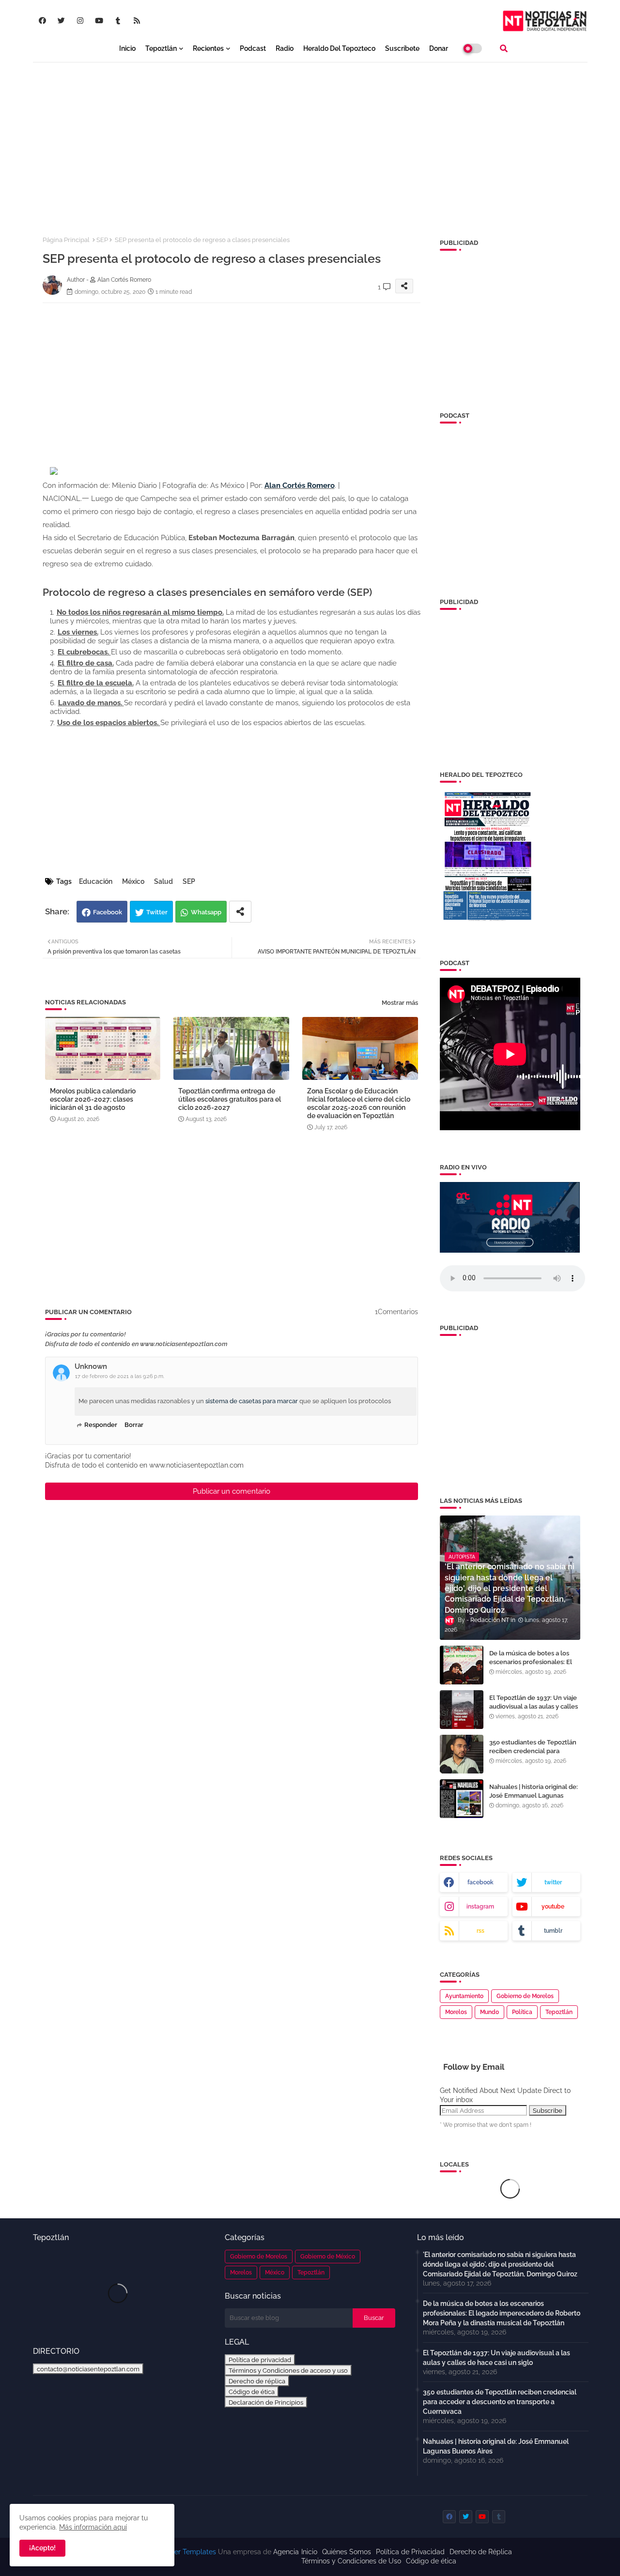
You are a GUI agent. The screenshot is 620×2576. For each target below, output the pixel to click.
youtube (553, 1907)
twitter (553, 1882)
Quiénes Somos (347, 2552)
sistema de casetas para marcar (252, 1401)
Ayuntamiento (464, 1996)
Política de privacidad (260, 2360)
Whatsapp (206, 912)
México (133, 881)
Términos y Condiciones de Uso (351, 2561)
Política (522, 2012)
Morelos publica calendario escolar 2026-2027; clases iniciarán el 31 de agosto (93, 1099)
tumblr (553, 1931)
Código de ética (252, 2392)
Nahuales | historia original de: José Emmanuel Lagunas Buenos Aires (534, 1796)
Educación (96, 881)
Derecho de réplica (257, 2381)
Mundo (489, 2012)
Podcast (253, 48)
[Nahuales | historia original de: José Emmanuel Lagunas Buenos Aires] (462, 1799)
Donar (439, 48)
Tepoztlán (161, 48)
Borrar (134, 1425)
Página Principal (66, 240)
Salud (163, 881)
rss (480, 1931)
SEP (102, 240)
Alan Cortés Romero (300, 485)
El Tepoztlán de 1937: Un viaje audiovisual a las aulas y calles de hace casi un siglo (534, 1706)
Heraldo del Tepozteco (339, 48)
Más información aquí (93, 2527)
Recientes (208, 48)
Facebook (108, 912)
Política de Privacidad (410, 2552)
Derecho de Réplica (481, 2552)
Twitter (157, 912)
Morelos (456, 2012)
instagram (480, 1907)
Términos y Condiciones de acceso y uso (288, 2370)
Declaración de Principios (266, 2402)
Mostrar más (400, 1003)
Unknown (91, 1366)
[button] (504, 48)
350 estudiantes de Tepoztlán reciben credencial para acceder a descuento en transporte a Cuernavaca (533, 1756)
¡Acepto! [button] (42, 2548)
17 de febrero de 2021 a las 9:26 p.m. (120, 1376)
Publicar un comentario (232, 1491)
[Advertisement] (310, 141)
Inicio (127, 48)
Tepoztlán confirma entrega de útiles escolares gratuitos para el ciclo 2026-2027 (230, 1099)
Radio (285, 48)
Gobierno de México (328, 2257)
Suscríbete (402, 48)
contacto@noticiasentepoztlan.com (88, 2369)
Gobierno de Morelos (525, 1996)
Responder (101, 1425)
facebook (480, 1882)
